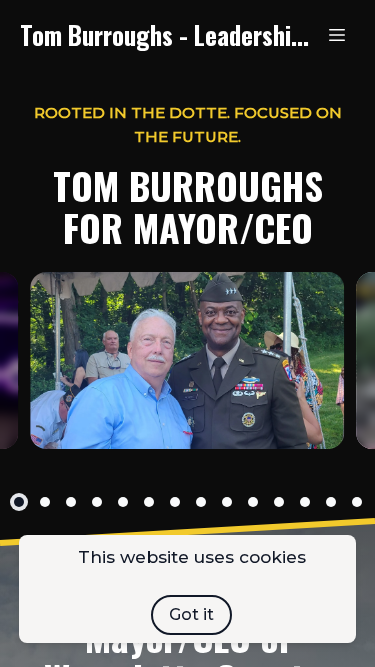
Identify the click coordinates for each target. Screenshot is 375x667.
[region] (187, 360)
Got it (191, 614)
